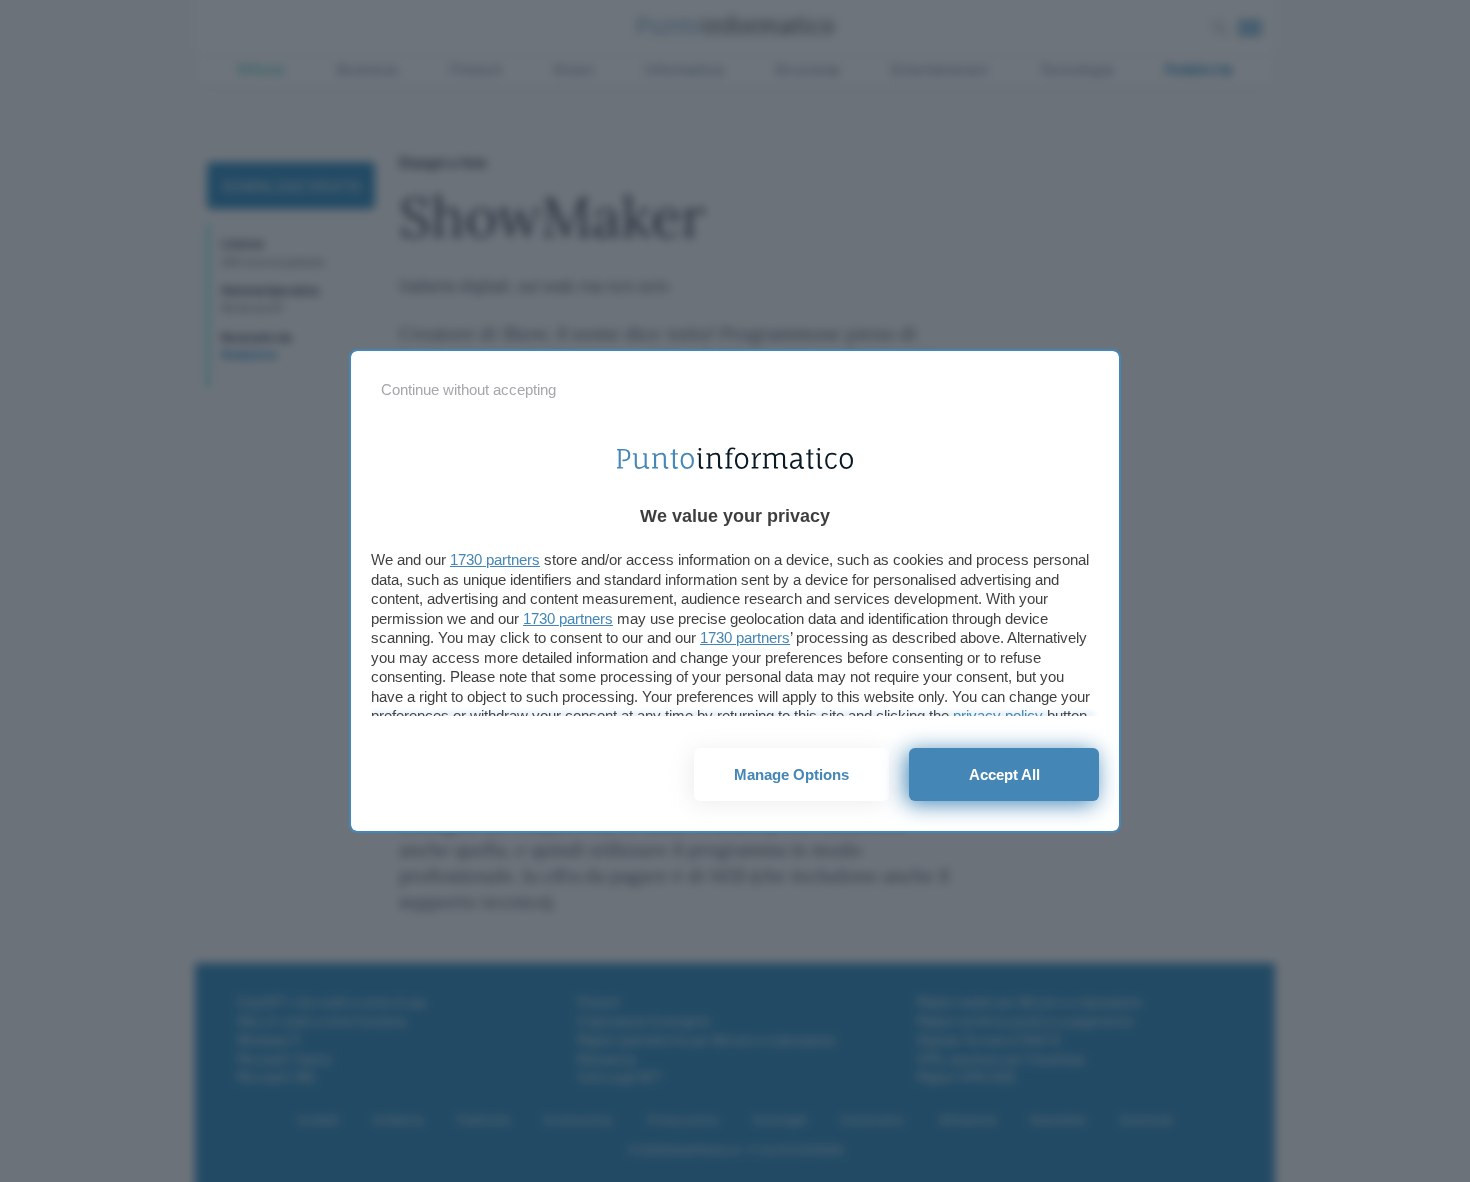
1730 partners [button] (495, 559)
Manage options (791, 774)
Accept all (1004, 774)
